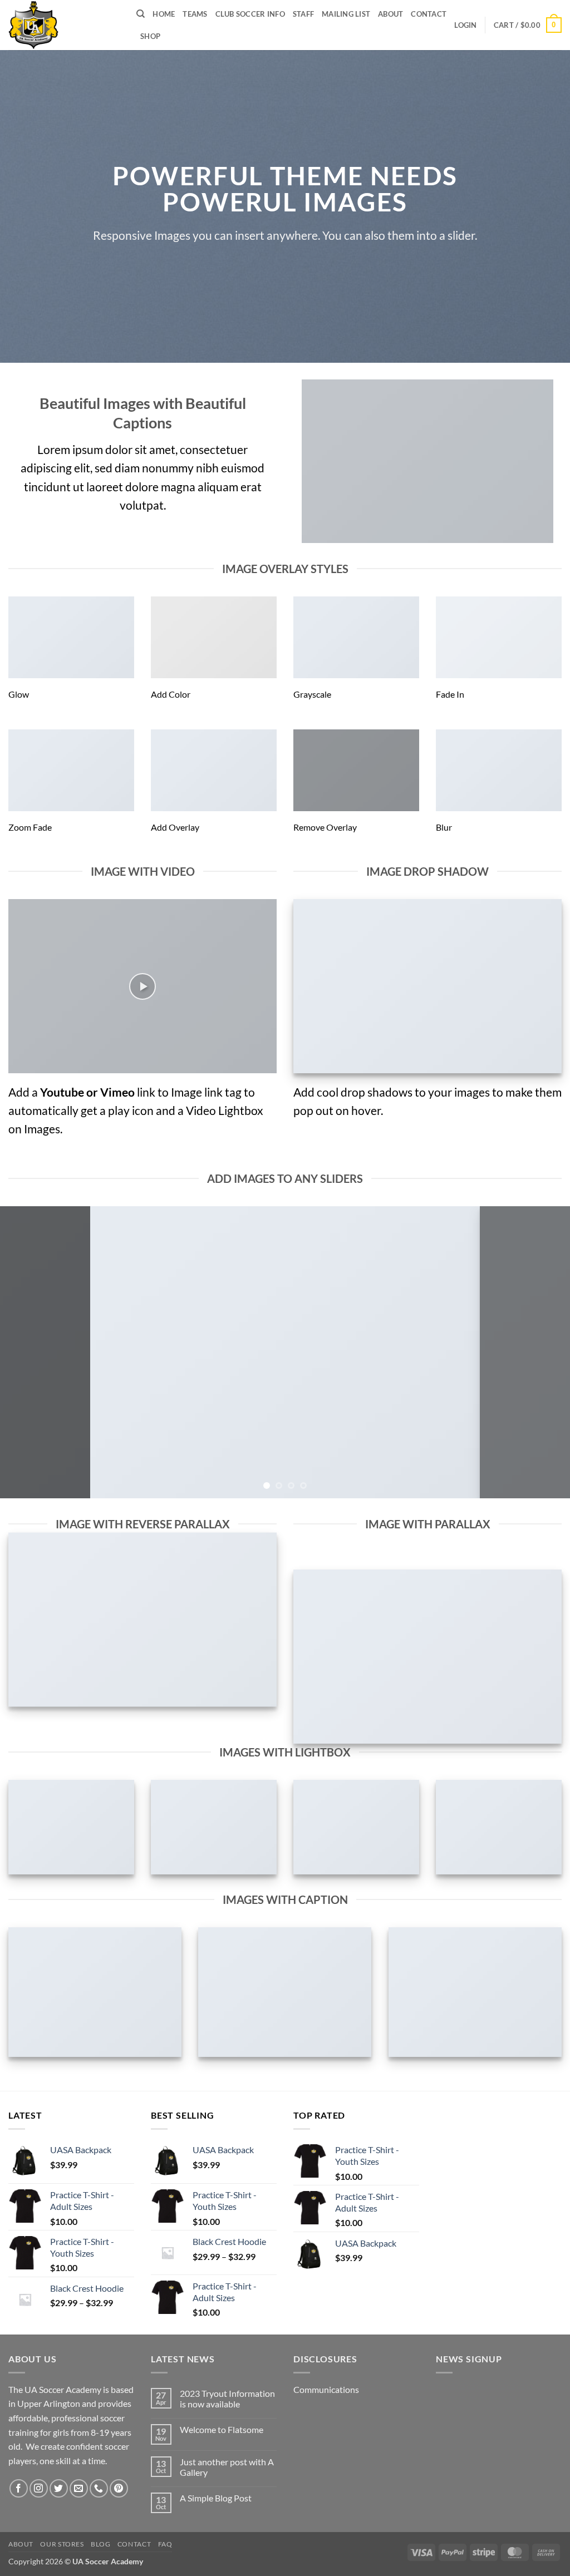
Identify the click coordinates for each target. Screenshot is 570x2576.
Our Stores (62, 2544)
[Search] (141, 14)
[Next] (544, 1352)
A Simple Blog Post (216, 2498)
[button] (465, 25)
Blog (100, 2544)
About (390, 14)
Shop (150, 36)
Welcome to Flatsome (222, 2429)
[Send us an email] (79, 2488)
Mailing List (346, 14)
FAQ (165, 2544)
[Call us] (99, 2488)
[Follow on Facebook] (19, 2488)
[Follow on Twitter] (59, 2488)
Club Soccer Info (250, 14)
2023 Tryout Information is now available (227, 2399)
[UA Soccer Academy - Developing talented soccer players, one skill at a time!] (64, 25)
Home (164, 14)
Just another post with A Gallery (227, 2467)
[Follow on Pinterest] (119, 2488)
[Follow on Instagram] (39, 2488)
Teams (195, 14)
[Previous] (26, 1352)
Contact (429, 14)
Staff (303, 14)
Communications (326, 2389)
